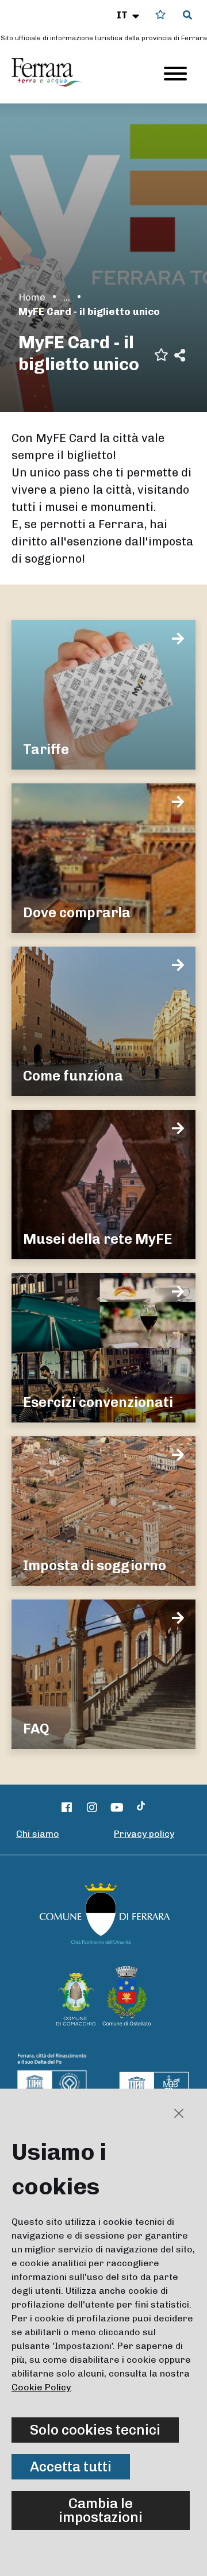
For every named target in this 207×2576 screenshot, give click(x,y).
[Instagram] (92, 1808)
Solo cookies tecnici (95, 2430)
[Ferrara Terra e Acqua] (52, 72)
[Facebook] (67, 1808)
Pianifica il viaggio (67, 297)
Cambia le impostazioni (101, 2510)
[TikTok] (141, 1808)
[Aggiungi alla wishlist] (161, 354)
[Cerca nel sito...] (187, 16)
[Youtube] (117, 1808)
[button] (129, 15)
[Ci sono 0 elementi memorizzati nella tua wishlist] (160, 15)
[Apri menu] (175, 74)
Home (32, 297)
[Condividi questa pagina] (180, 354)
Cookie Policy (41, 2387)
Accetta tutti (71, 2467)
